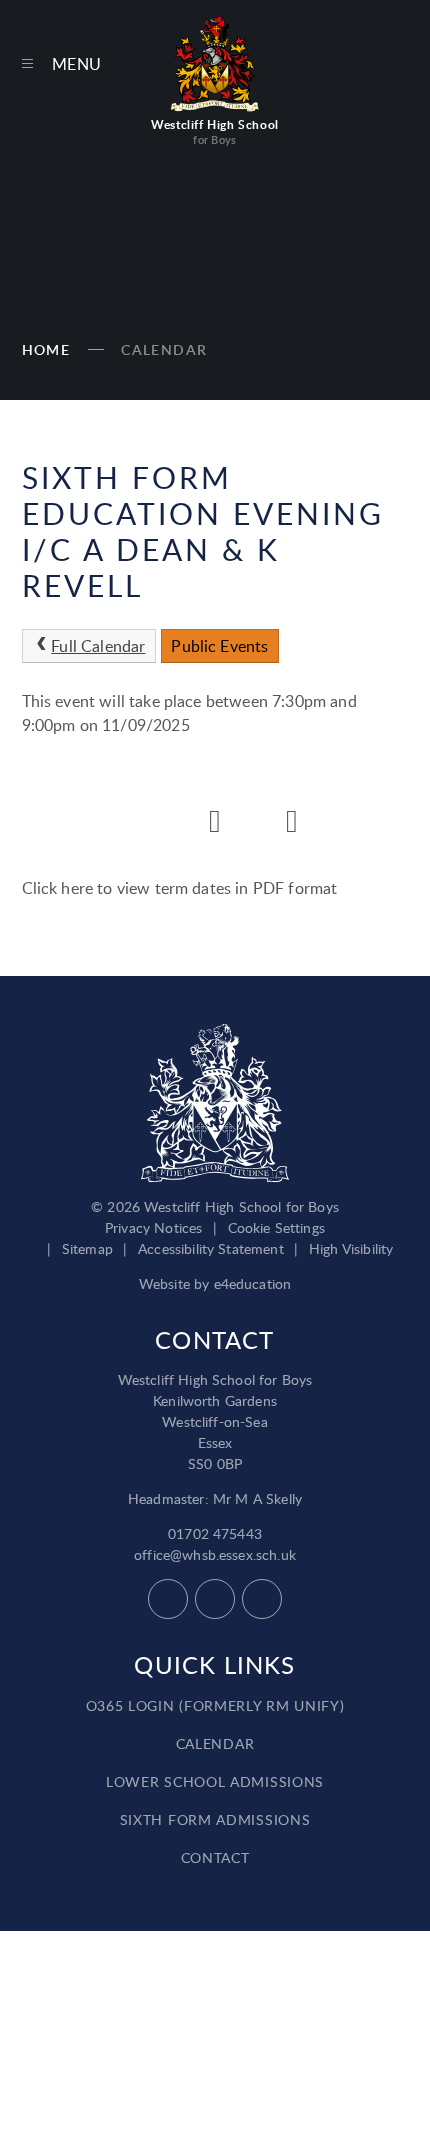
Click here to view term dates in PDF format (180, 888)
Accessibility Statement (211, 1248)
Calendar (164, 349)
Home (46, 349)
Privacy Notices (153, 1227)
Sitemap (87, 1248)
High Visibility (351, 1248)
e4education (253, 1283)
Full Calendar (98, 646)
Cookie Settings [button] (276, 1227)
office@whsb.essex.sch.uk (215, 1554)
